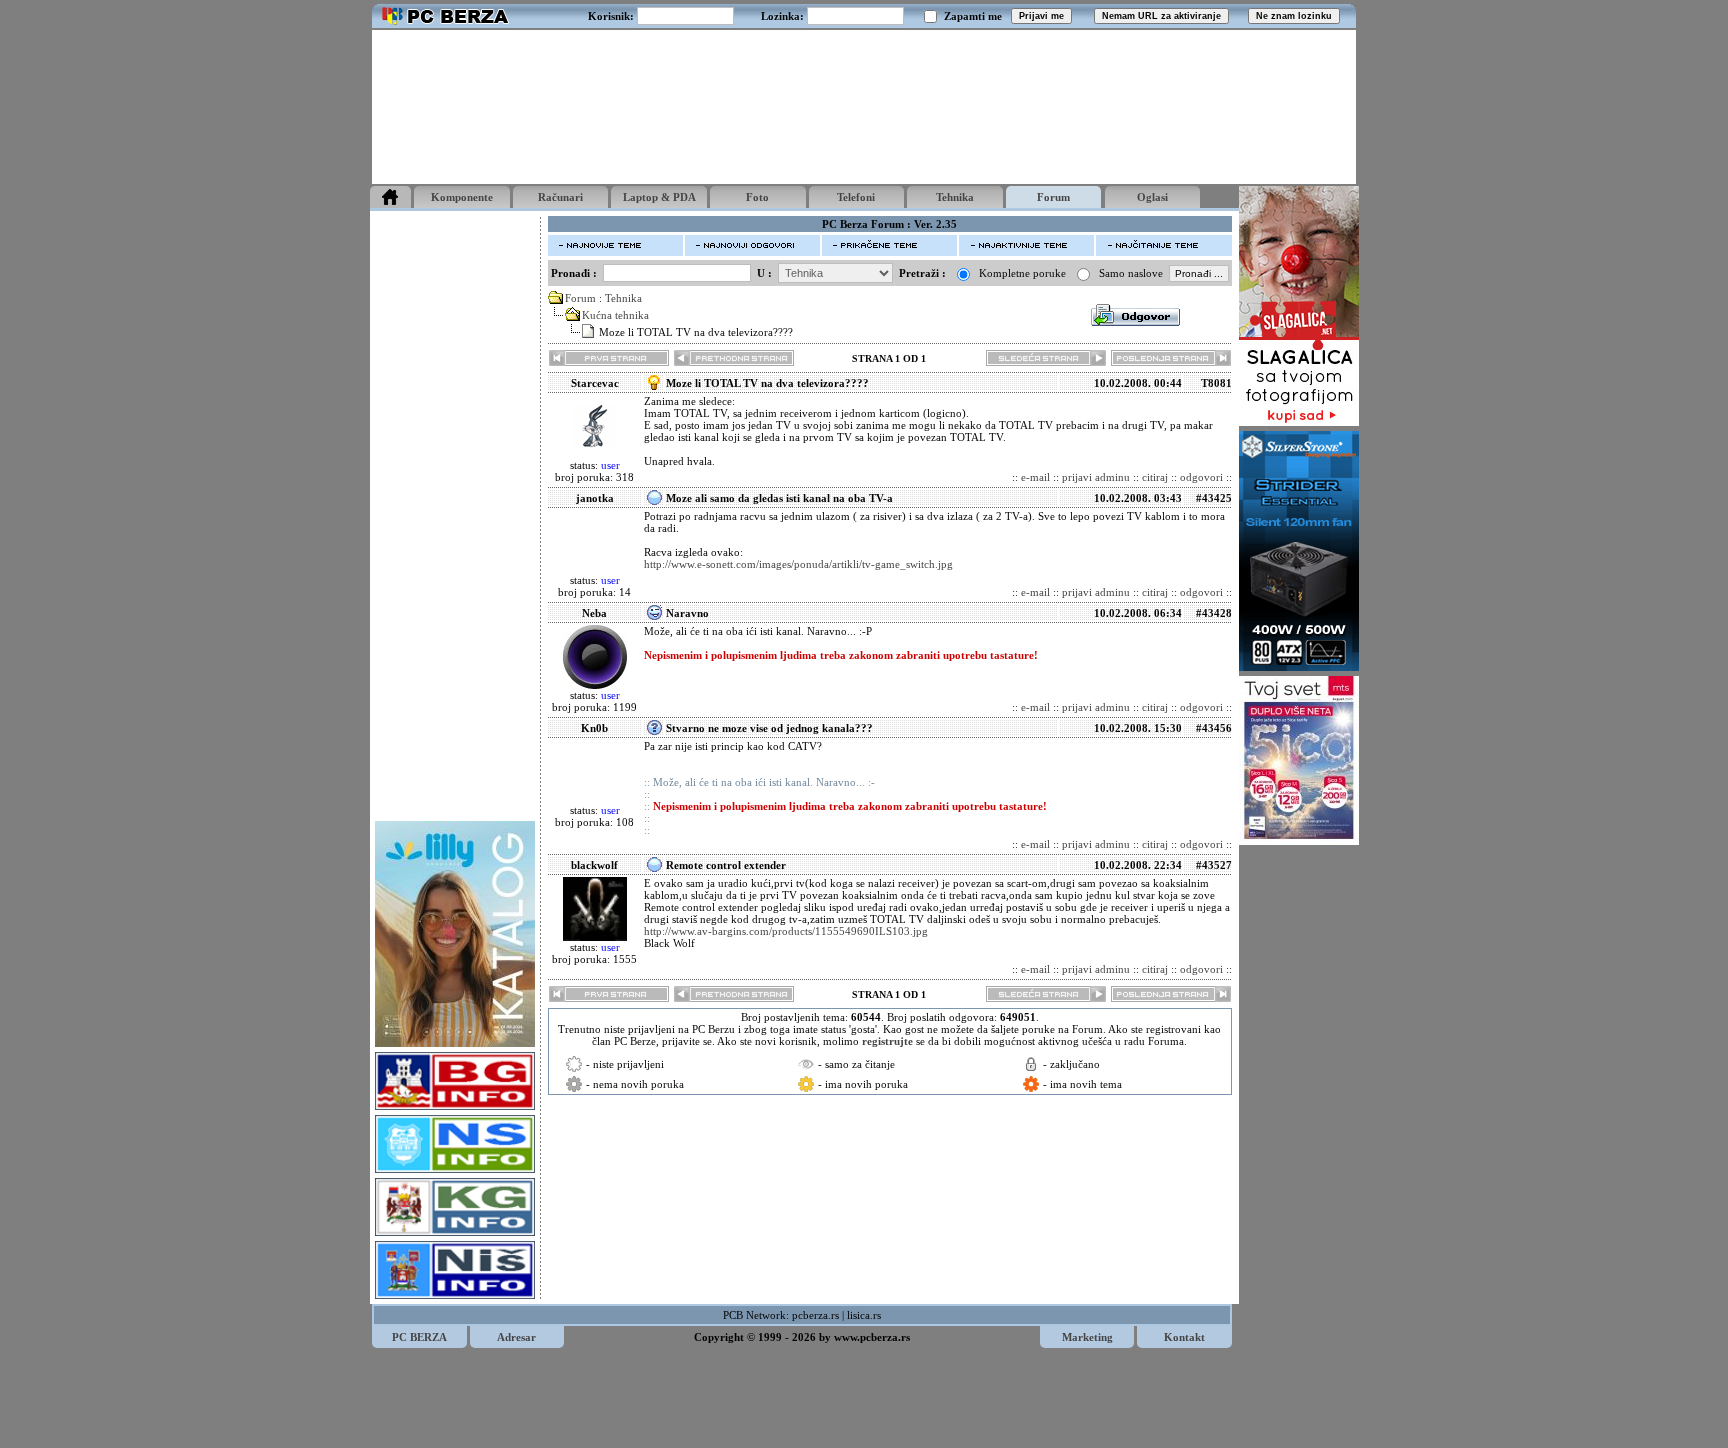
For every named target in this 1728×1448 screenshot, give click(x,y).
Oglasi (1152, 197)
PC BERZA (419, 1337)
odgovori (1201, 477)
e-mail (1035, 477)
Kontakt (1184, 1337)
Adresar (516, 1337)
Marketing (1087, 1337)
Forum (1053, 197)
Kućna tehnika (615, 315)
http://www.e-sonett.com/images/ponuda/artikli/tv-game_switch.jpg (798, 564)
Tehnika (955, 197)
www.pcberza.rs (872, 1337)
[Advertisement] (864, 107)
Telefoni (856, 197)
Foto (757, 197)
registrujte (887, 1041)
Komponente (462, 197)
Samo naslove (1131, 273)
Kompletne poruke (1022, 273)
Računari (560, 197)
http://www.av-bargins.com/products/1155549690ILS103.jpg (786, 931)
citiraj (1155, 477)
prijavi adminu (1096, 477)
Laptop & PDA (659, 197)
